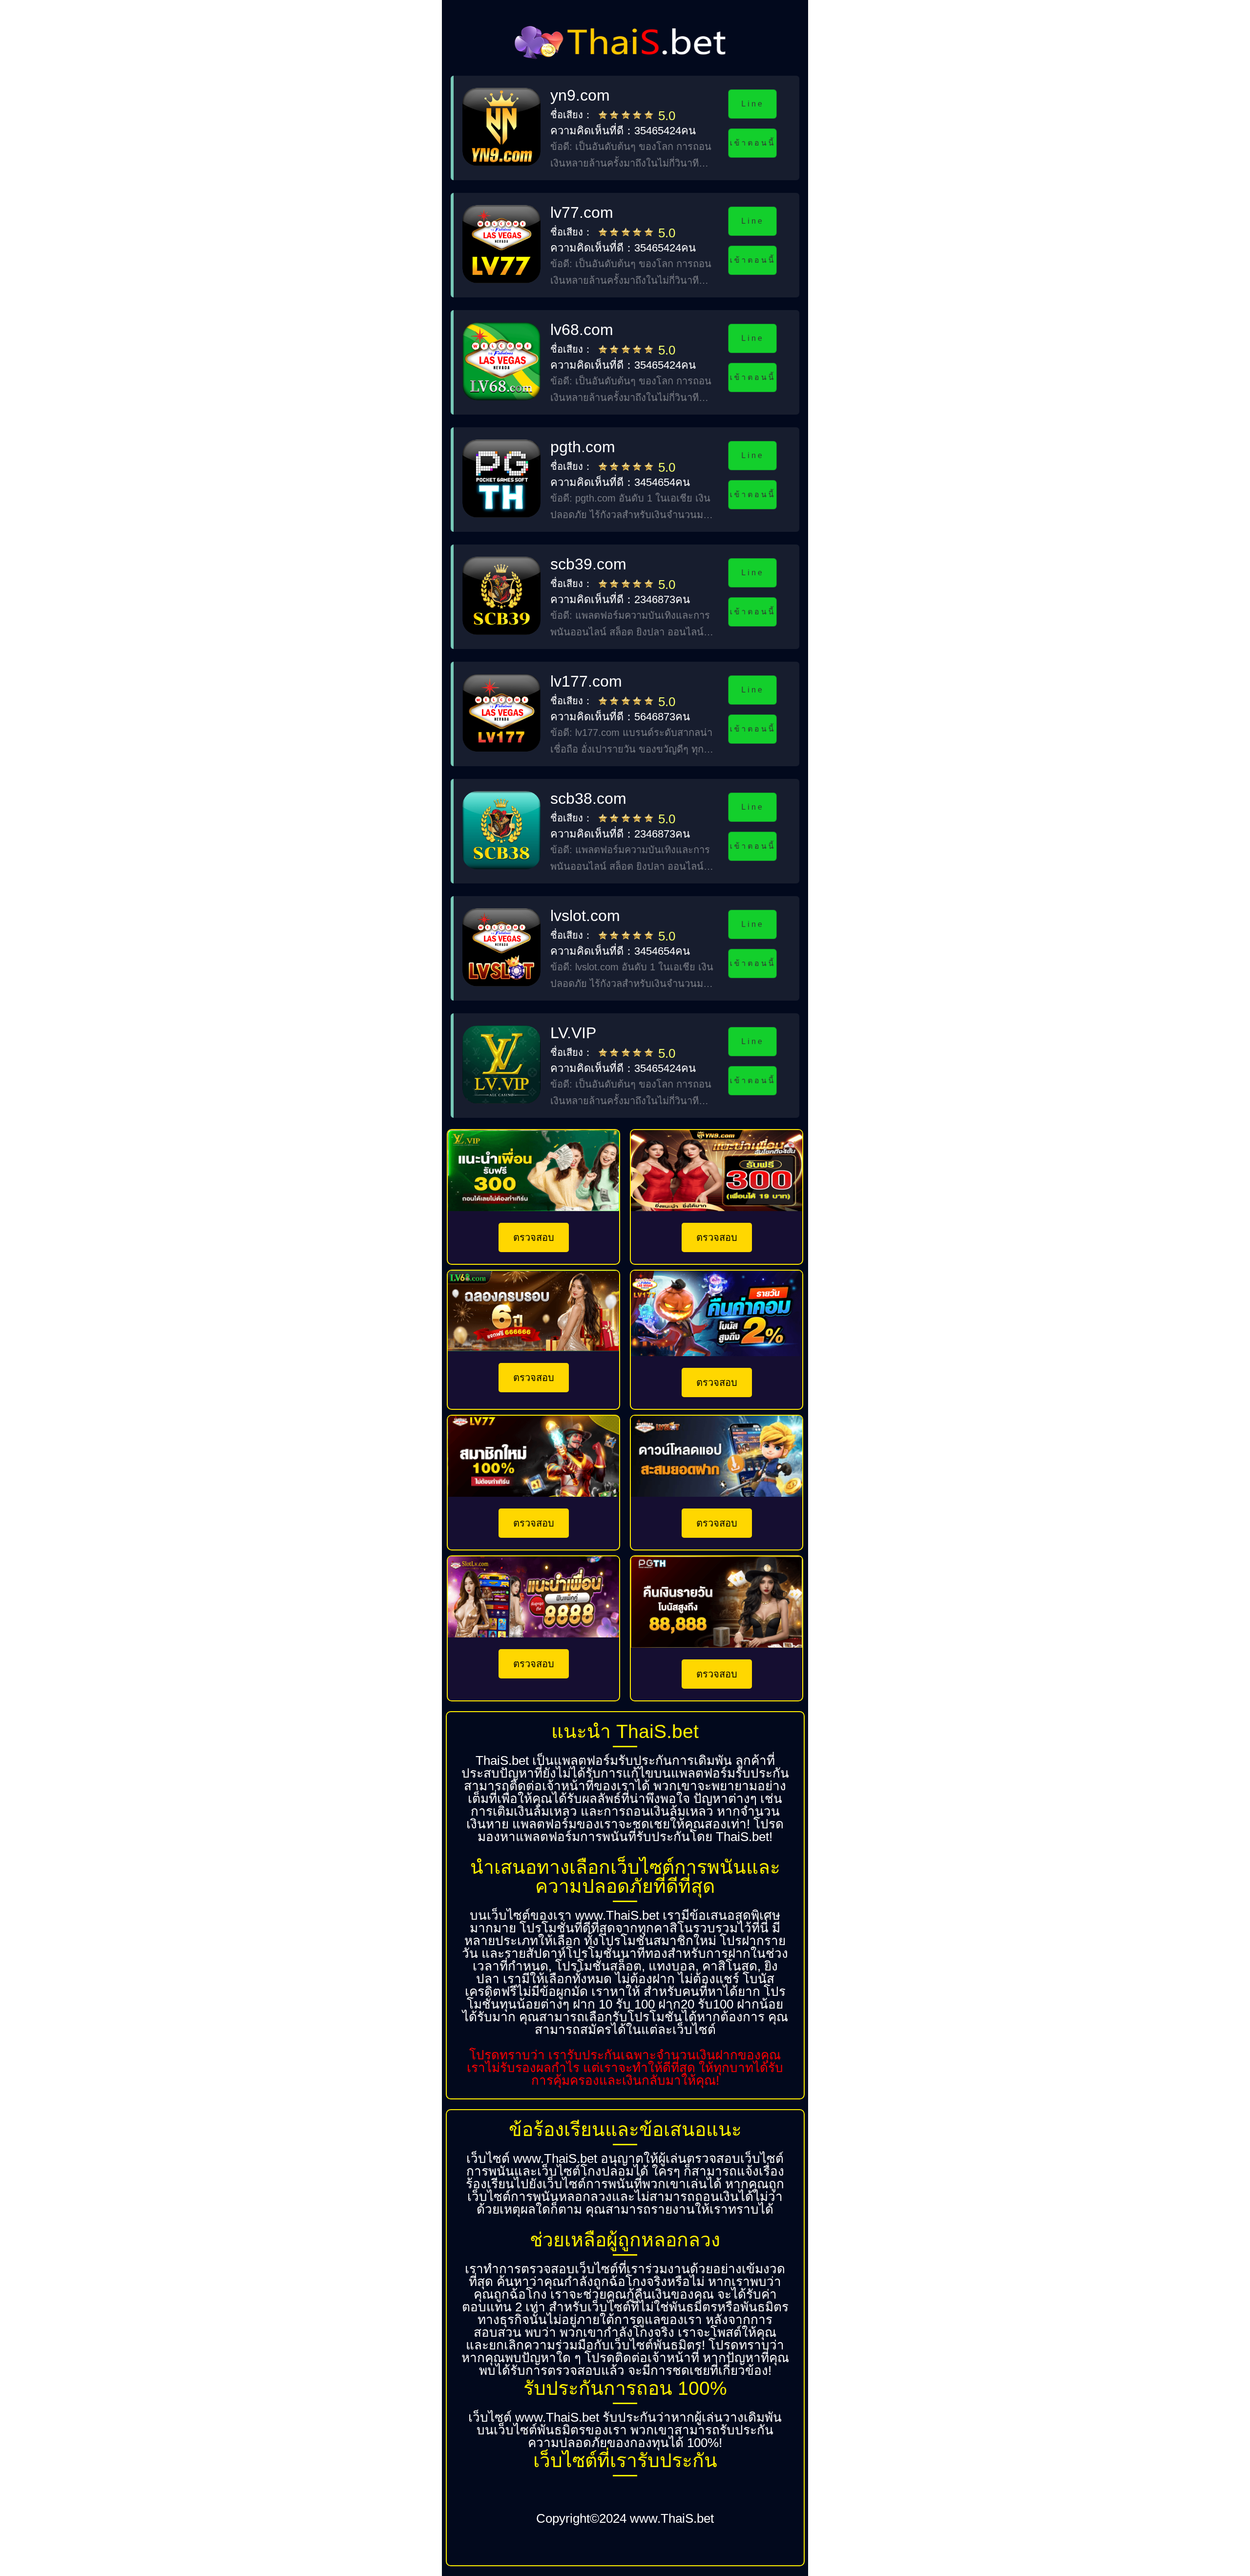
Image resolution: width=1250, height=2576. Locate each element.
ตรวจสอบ (534, 1237)
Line (752, 104)
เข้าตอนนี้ (752, 143)
